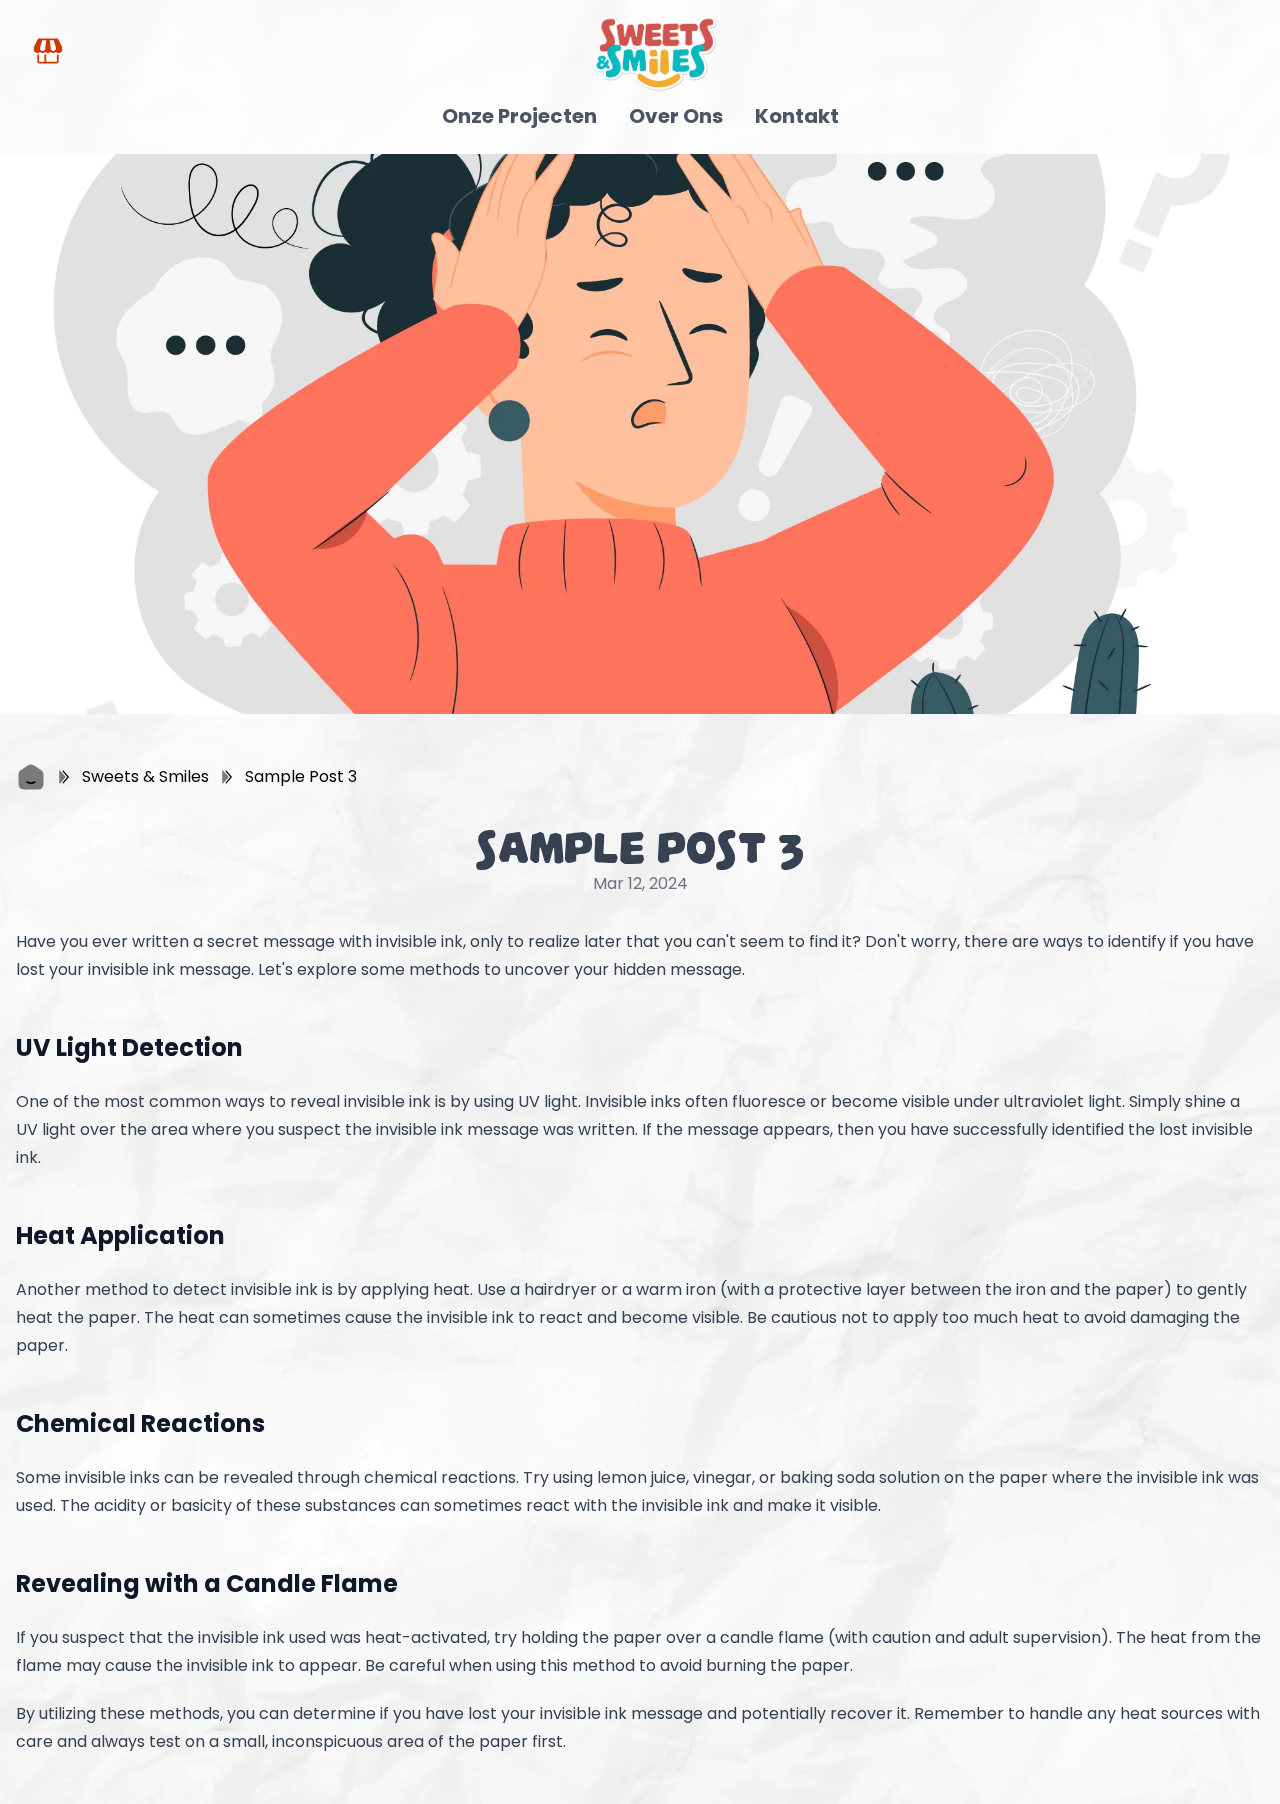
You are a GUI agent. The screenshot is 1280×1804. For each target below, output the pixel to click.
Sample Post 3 (301, 776)
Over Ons (676, 116)
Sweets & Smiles (145, 776)
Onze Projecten (519, 116)
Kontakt (797, 116)
